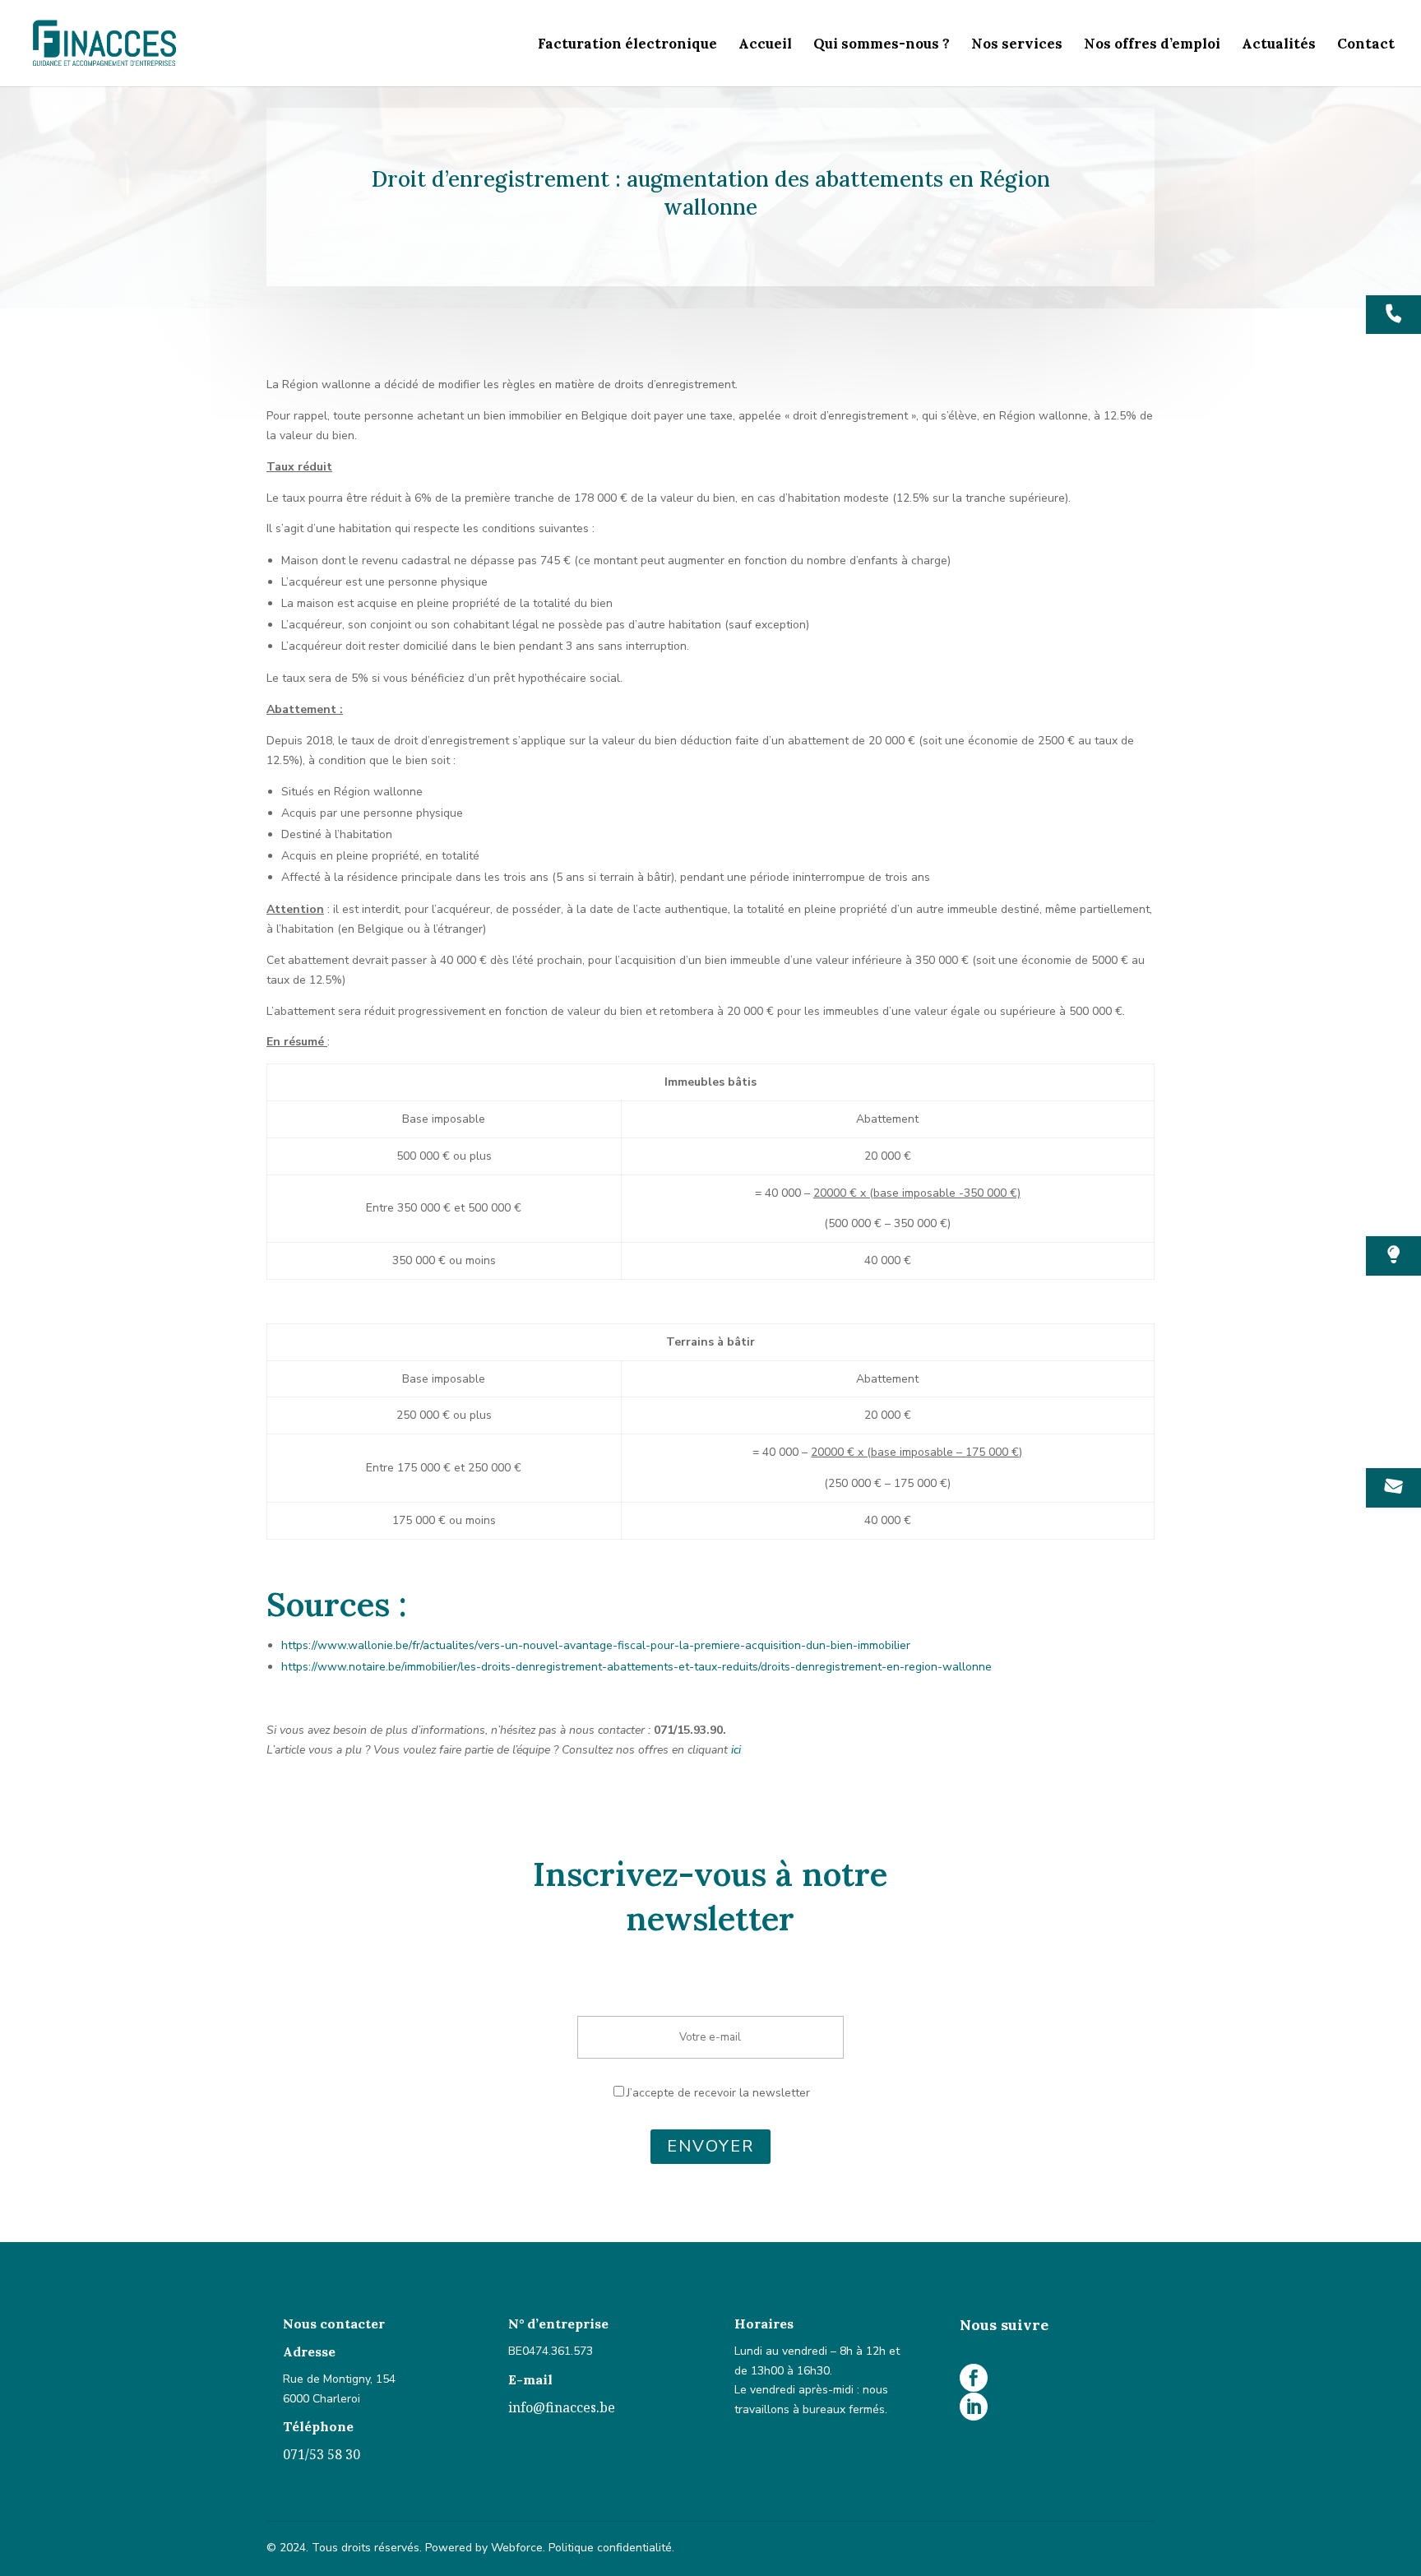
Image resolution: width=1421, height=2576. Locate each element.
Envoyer (710, 2146)
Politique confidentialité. (611, 2548)
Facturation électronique (627, 45)
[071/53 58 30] (1393, 315)
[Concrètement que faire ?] (1393, 1256)
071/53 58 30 (322, 2454)
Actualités (1279, 45)
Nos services (1017, 45)
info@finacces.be (562, 2407)
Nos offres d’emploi (1152, 45)
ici (736, 1750)
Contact (1366, 45)
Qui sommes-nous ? (882, 45)
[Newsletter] (1393, 1488)
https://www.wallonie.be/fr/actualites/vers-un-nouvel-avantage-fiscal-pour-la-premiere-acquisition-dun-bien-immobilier (596, 1645)
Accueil (765, 45)
